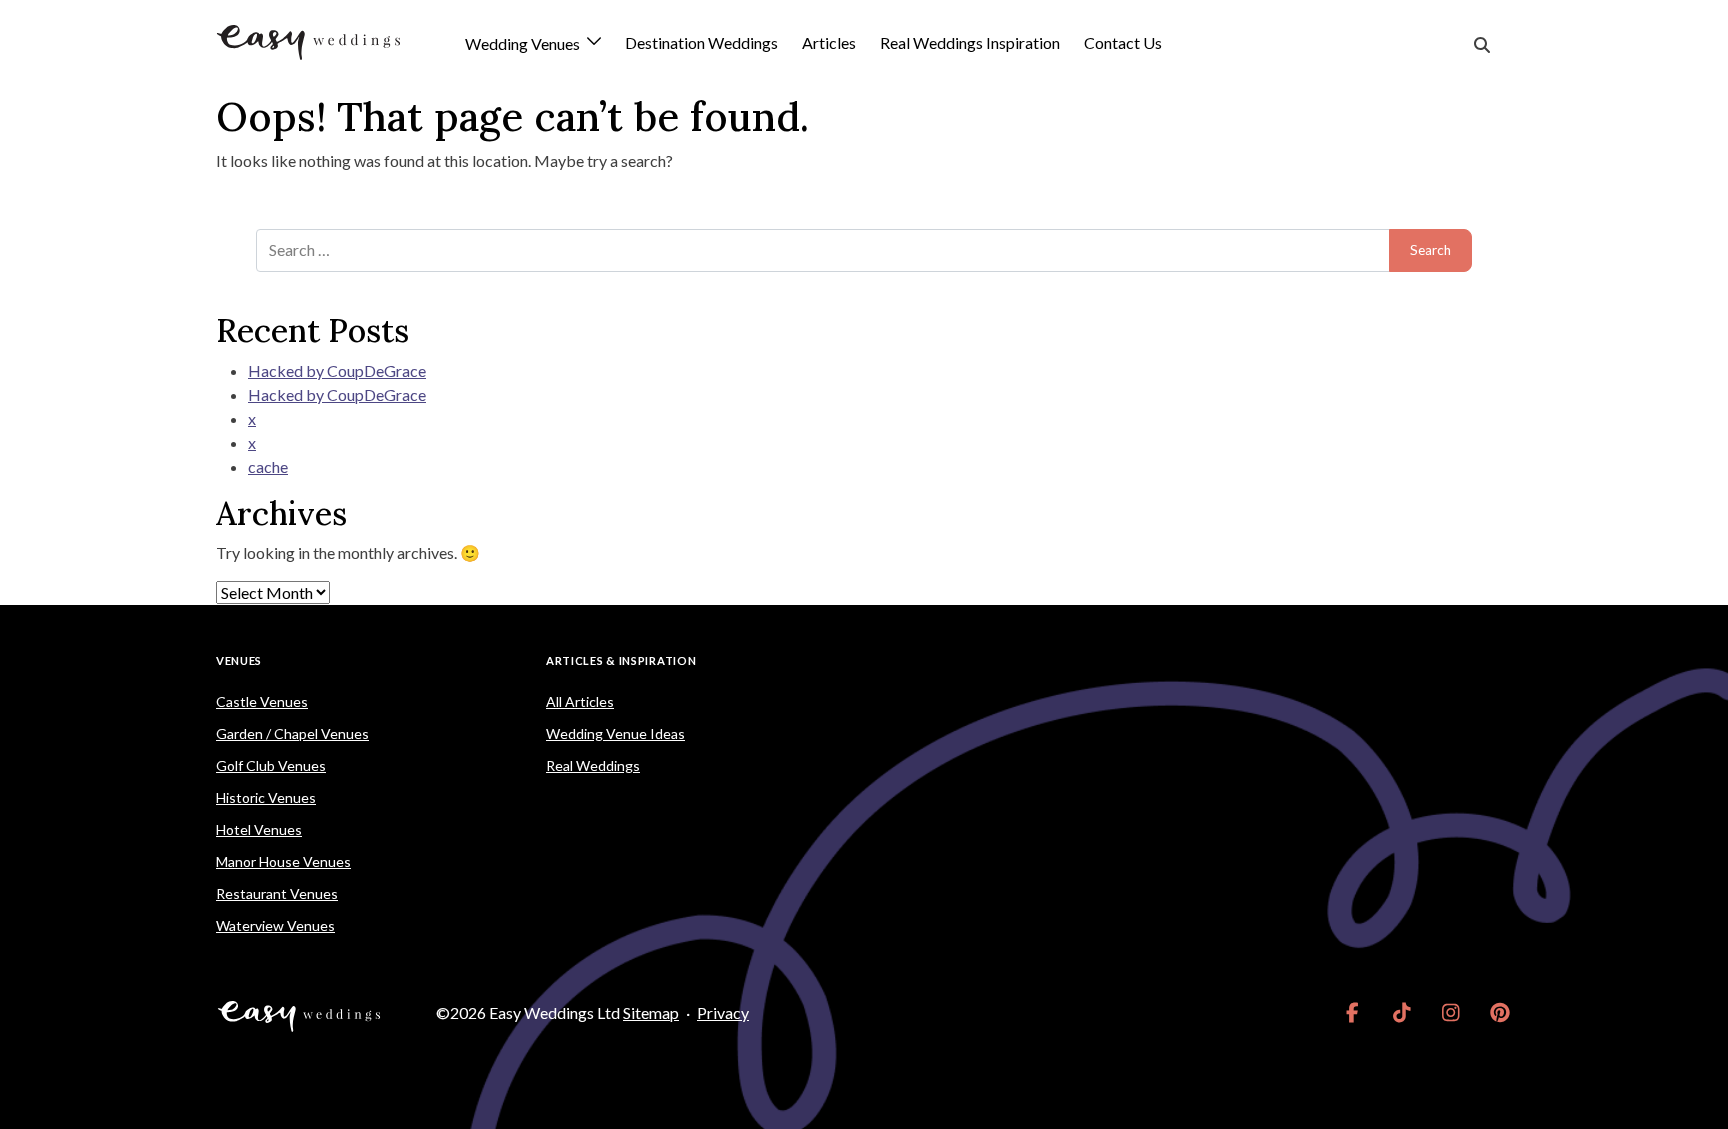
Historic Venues (266, 797)
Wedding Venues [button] (524, 44)
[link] (1352, 1013)
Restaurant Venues (277, 893)
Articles (829, 42)
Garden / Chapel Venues (292, 733)
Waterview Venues (275, 925)
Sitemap (651, 1012)
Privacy (723, 1012)
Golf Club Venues (271, 765)
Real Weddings (593, 765)
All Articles (580, 701)
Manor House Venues (283, 861)
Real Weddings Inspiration (970, 42)
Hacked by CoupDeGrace (337, 370)
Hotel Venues (259, 829)
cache (268, 466)
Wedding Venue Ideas (615, 733)
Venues (239, 660)
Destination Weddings (701, 42)
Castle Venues (262, 701)
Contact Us (1123, 42)
